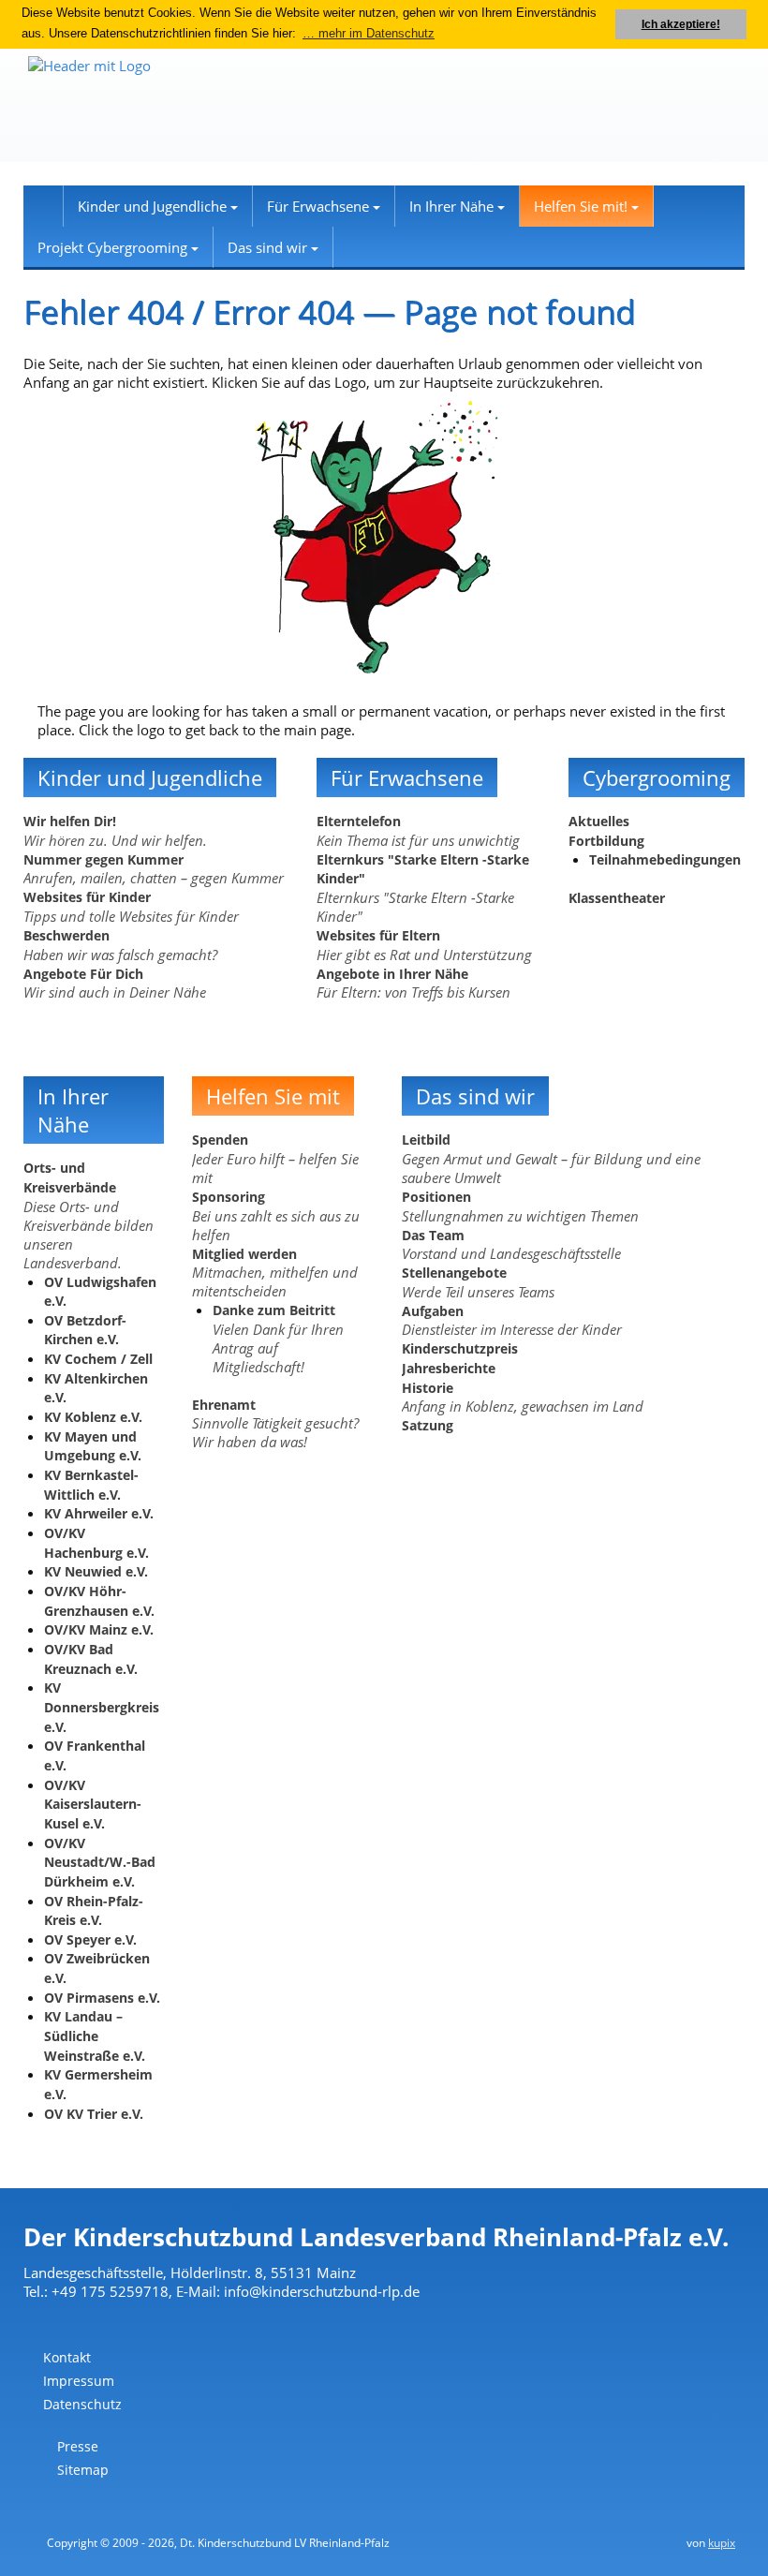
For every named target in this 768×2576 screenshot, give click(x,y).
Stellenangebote (454, 1273)
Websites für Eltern (378, 935)
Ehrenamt (224, 1405)
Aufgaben (433, 1311)
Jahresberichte (449, 1368)
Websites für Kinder (87, 897)
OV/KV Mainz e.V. (99, 1629)
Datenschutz (82, 2404)
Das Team (433, 1235)
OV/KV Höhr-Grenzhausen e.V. (99, 1601)
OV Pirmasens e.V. (102, 1998)
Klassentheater (617, 898)
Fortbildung (606, 841)
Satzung (428, 1425)
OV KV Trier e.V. (94, 2114)
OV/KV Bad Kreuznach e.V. (91, 1659)
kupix (722, 2543)
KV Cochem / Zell (98, 1359)
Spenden (220, 1140)
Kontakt (67, 2357)
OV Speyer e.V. (90, 1939)
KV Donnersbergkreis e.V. (102, 1707)
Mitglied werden (244, 1254)
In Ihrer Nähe (451, 206)
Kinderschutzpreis (460, 1348)
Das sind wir (267, 247)
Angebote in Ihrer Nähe (392, 974)
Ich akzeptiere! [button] (681, 24)
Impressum (79, 2381)
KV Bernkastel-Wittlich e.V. (91, 1485)
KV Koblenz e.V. (93, 1417)
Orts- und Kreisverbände (70, 1177)
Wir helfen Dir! (70, 821)
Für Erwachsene (318, 206)
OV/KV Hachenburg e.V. (96, 1543)
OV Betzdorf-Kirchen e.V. (85, 1330)
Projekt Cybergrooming (112, 247)
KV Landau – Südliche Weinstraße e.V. (95, 2036)
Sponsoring (229, 1197)
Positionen (436, 1197)
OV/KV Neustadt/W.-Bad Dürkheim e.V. (100, 1862)
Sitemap (83, 2470)
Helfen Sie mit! (581, 206)
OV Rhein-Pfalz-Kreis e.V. (94, 1911)
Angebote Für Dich (83, 974)
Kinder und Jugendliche (152, 206)
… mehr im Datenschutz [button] (369, 33)
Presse (78, 2446)
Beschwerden (66, 935)
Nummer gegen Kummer (103, 859)
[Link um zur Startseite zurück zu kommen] (89, 100)
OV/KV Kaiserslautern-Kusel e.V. (93, 1804)
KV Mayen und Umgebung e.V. (93, 1446)
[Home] (44, 206)
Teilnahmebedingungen (665, 859)
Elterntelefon (359, 821)
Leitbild (426, 1140)
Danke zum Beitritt (274, 1310)
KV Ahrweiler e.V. (99, 1513)
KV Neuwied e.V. (96, 1571)
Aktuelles (599, 821)
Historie (428, 1388)
